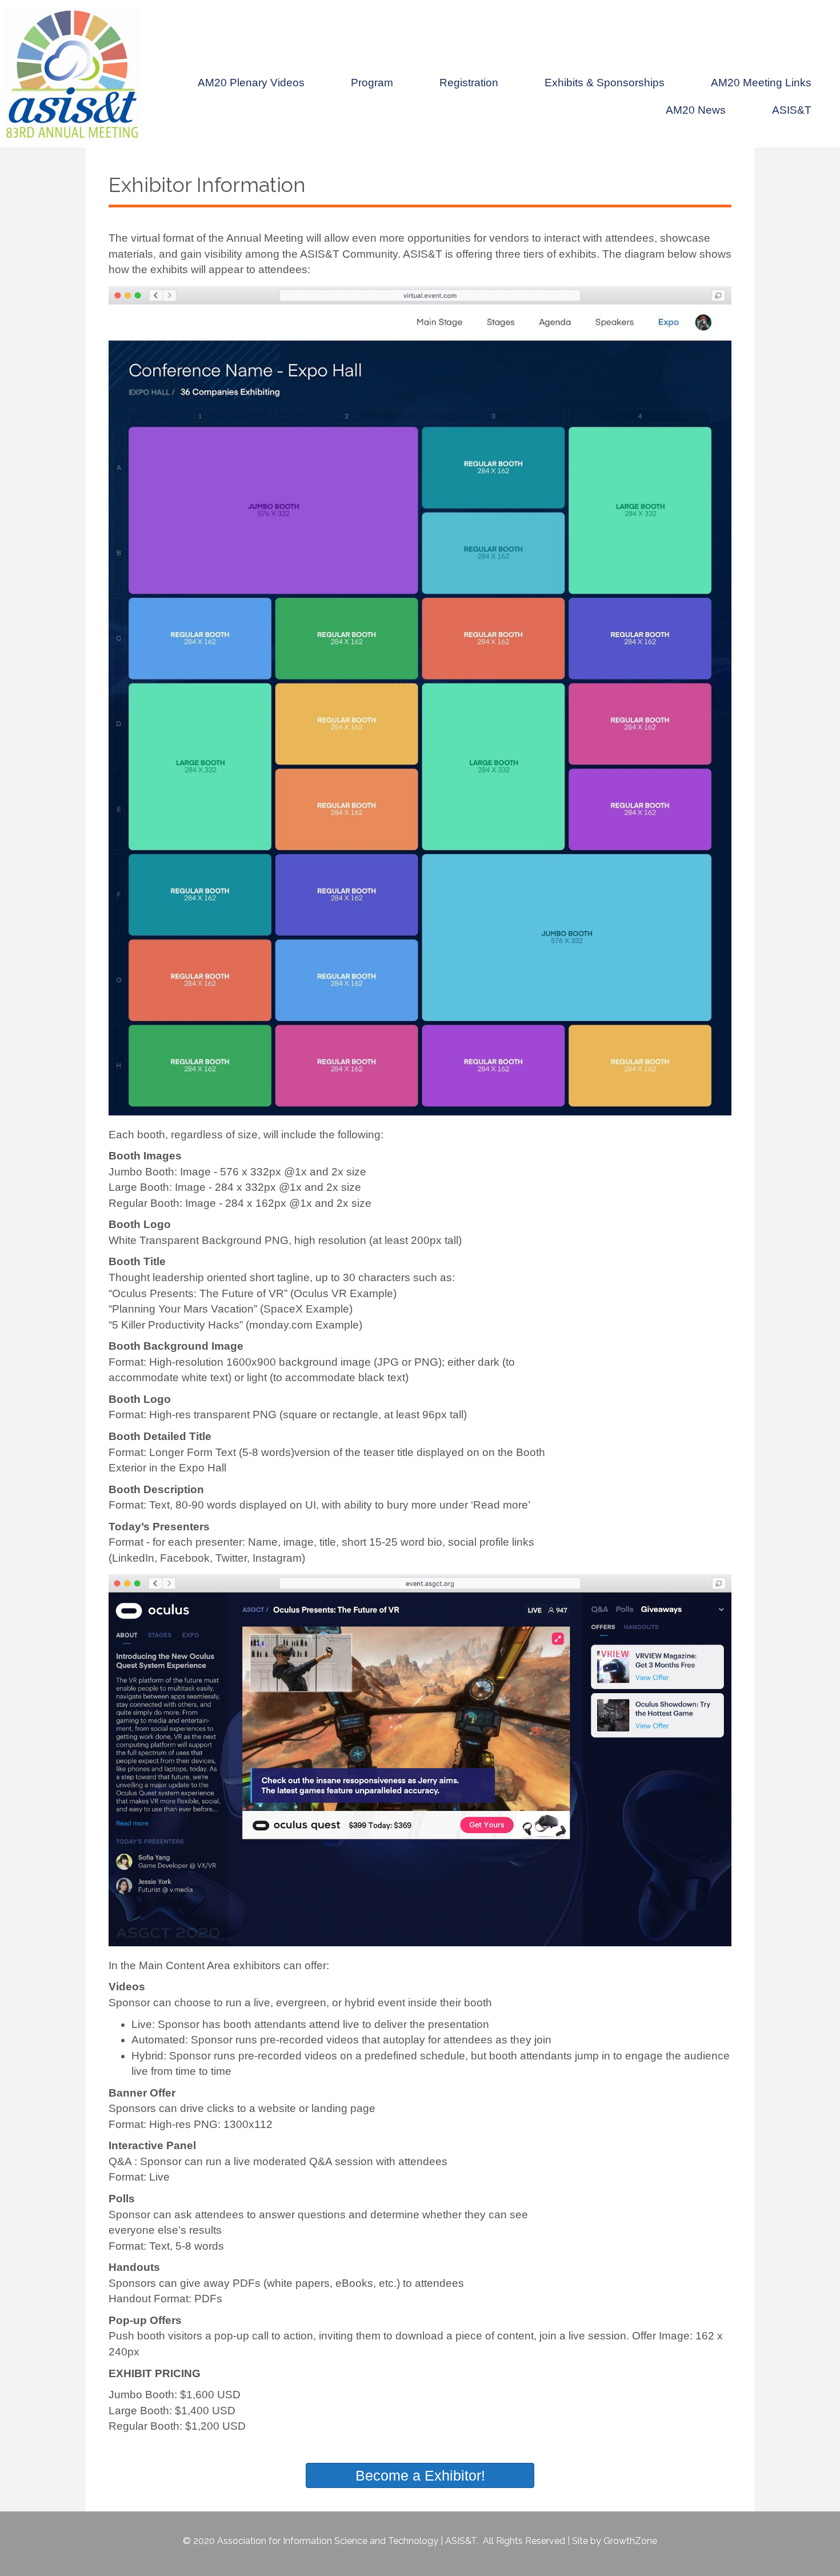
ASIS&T (792, 110)
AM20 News (696, 110)
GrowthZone (630, 2541)
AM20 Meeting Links (761, 83)
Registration (469, 83)
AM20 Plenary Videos (251, 83)
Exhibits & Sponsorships (605, 83)
